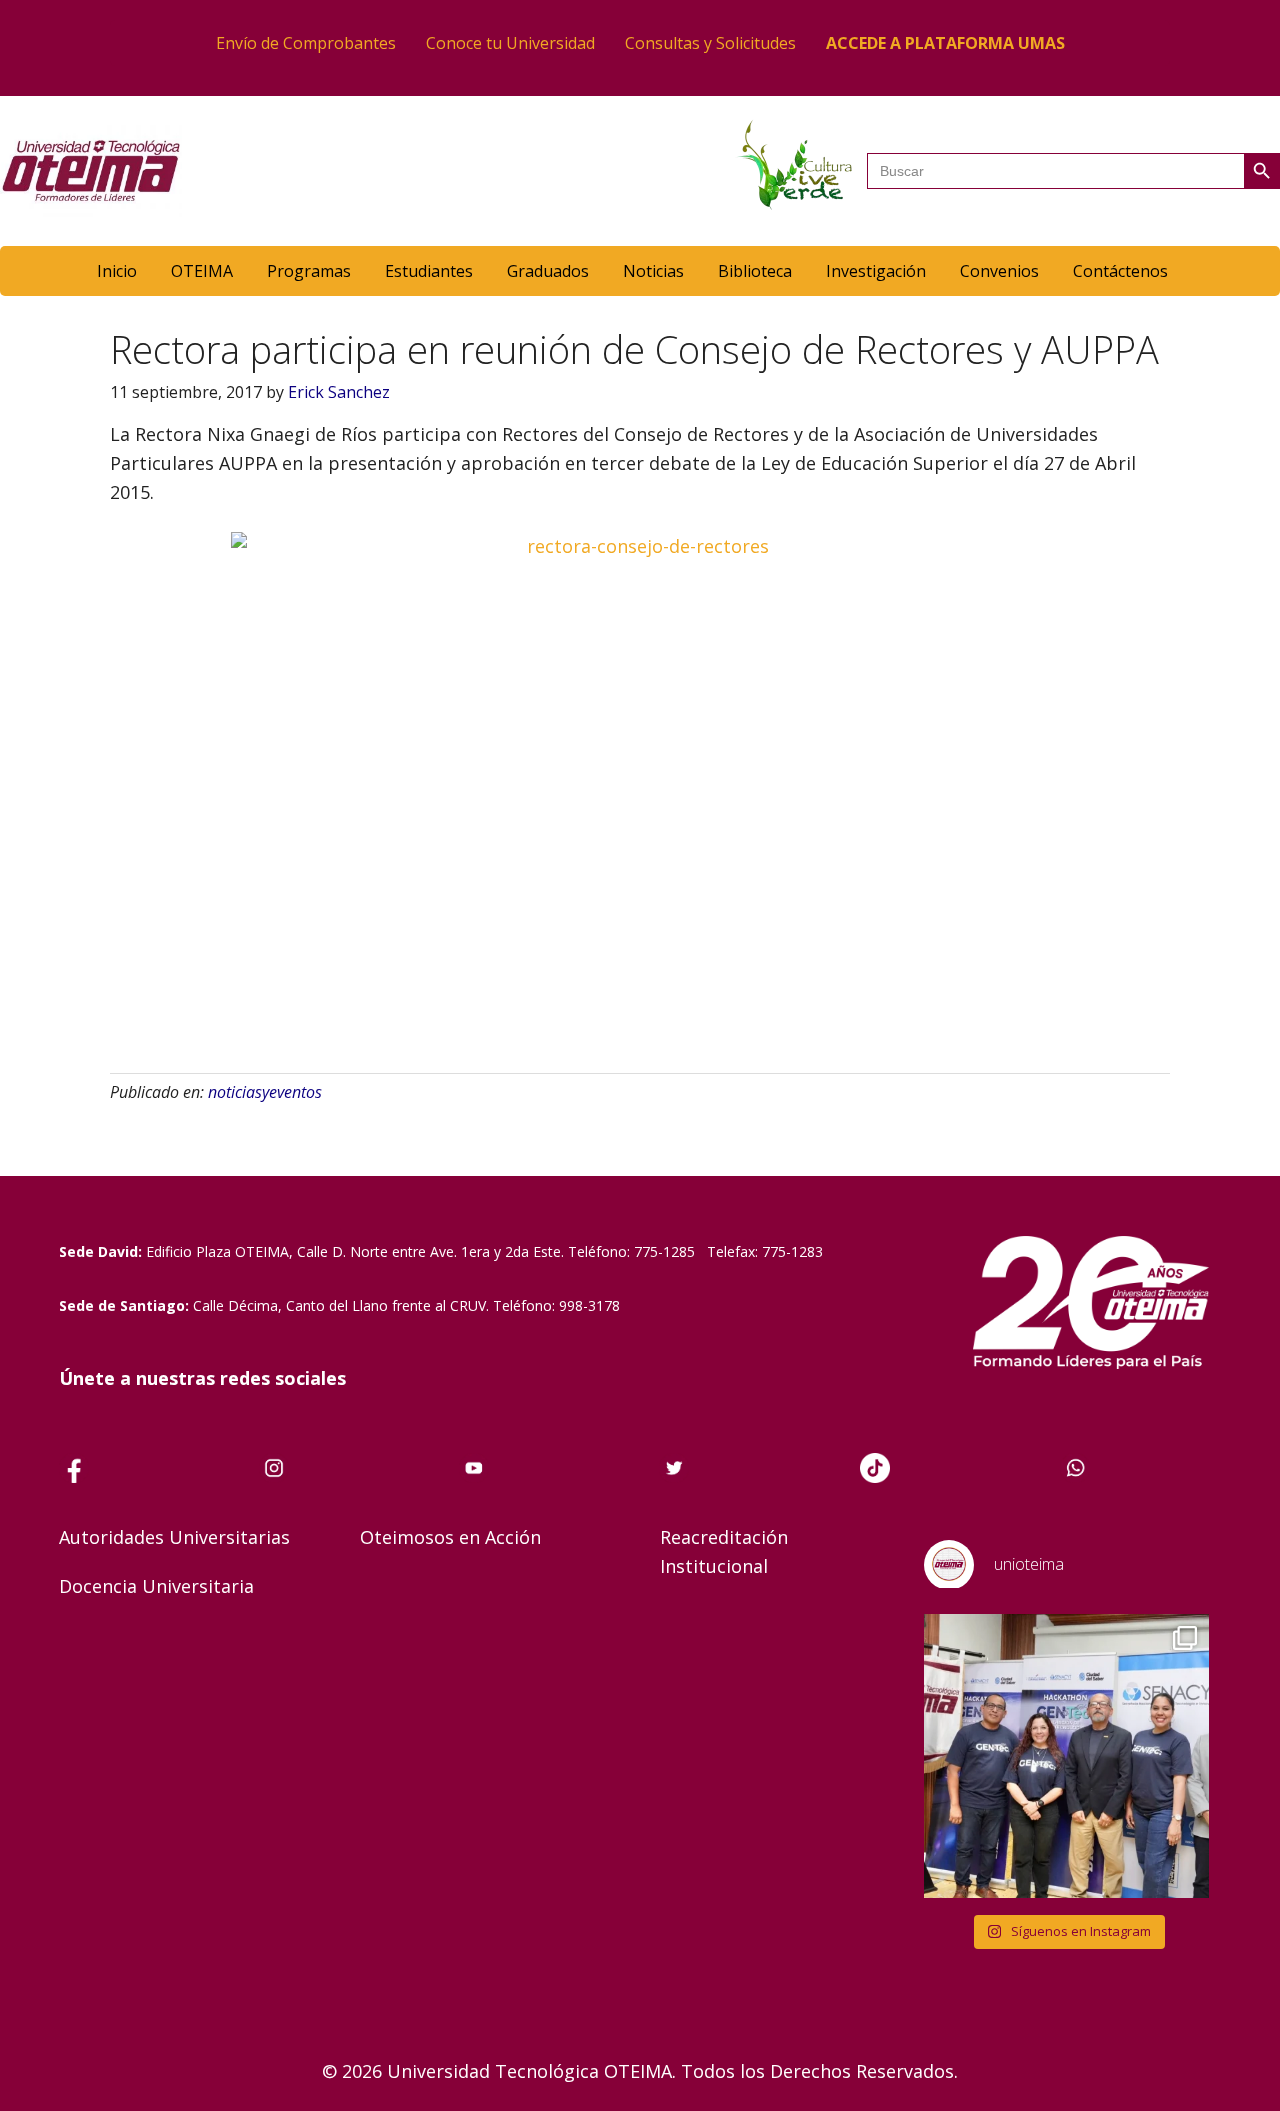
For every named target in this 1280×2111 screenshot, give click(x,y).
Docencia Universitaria (156, 1586)
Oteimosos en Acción (450, 1537)
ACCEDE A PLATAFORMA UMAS (945, 43)
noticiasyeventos (265, 1092)
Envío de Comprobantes (306, 43)
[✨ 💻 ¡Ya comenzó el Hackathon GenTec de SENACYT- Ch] (1066, 1756)
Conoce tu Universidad (510, 43)
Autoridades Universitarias (174, 1537)
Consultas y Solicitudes (710, 43)
